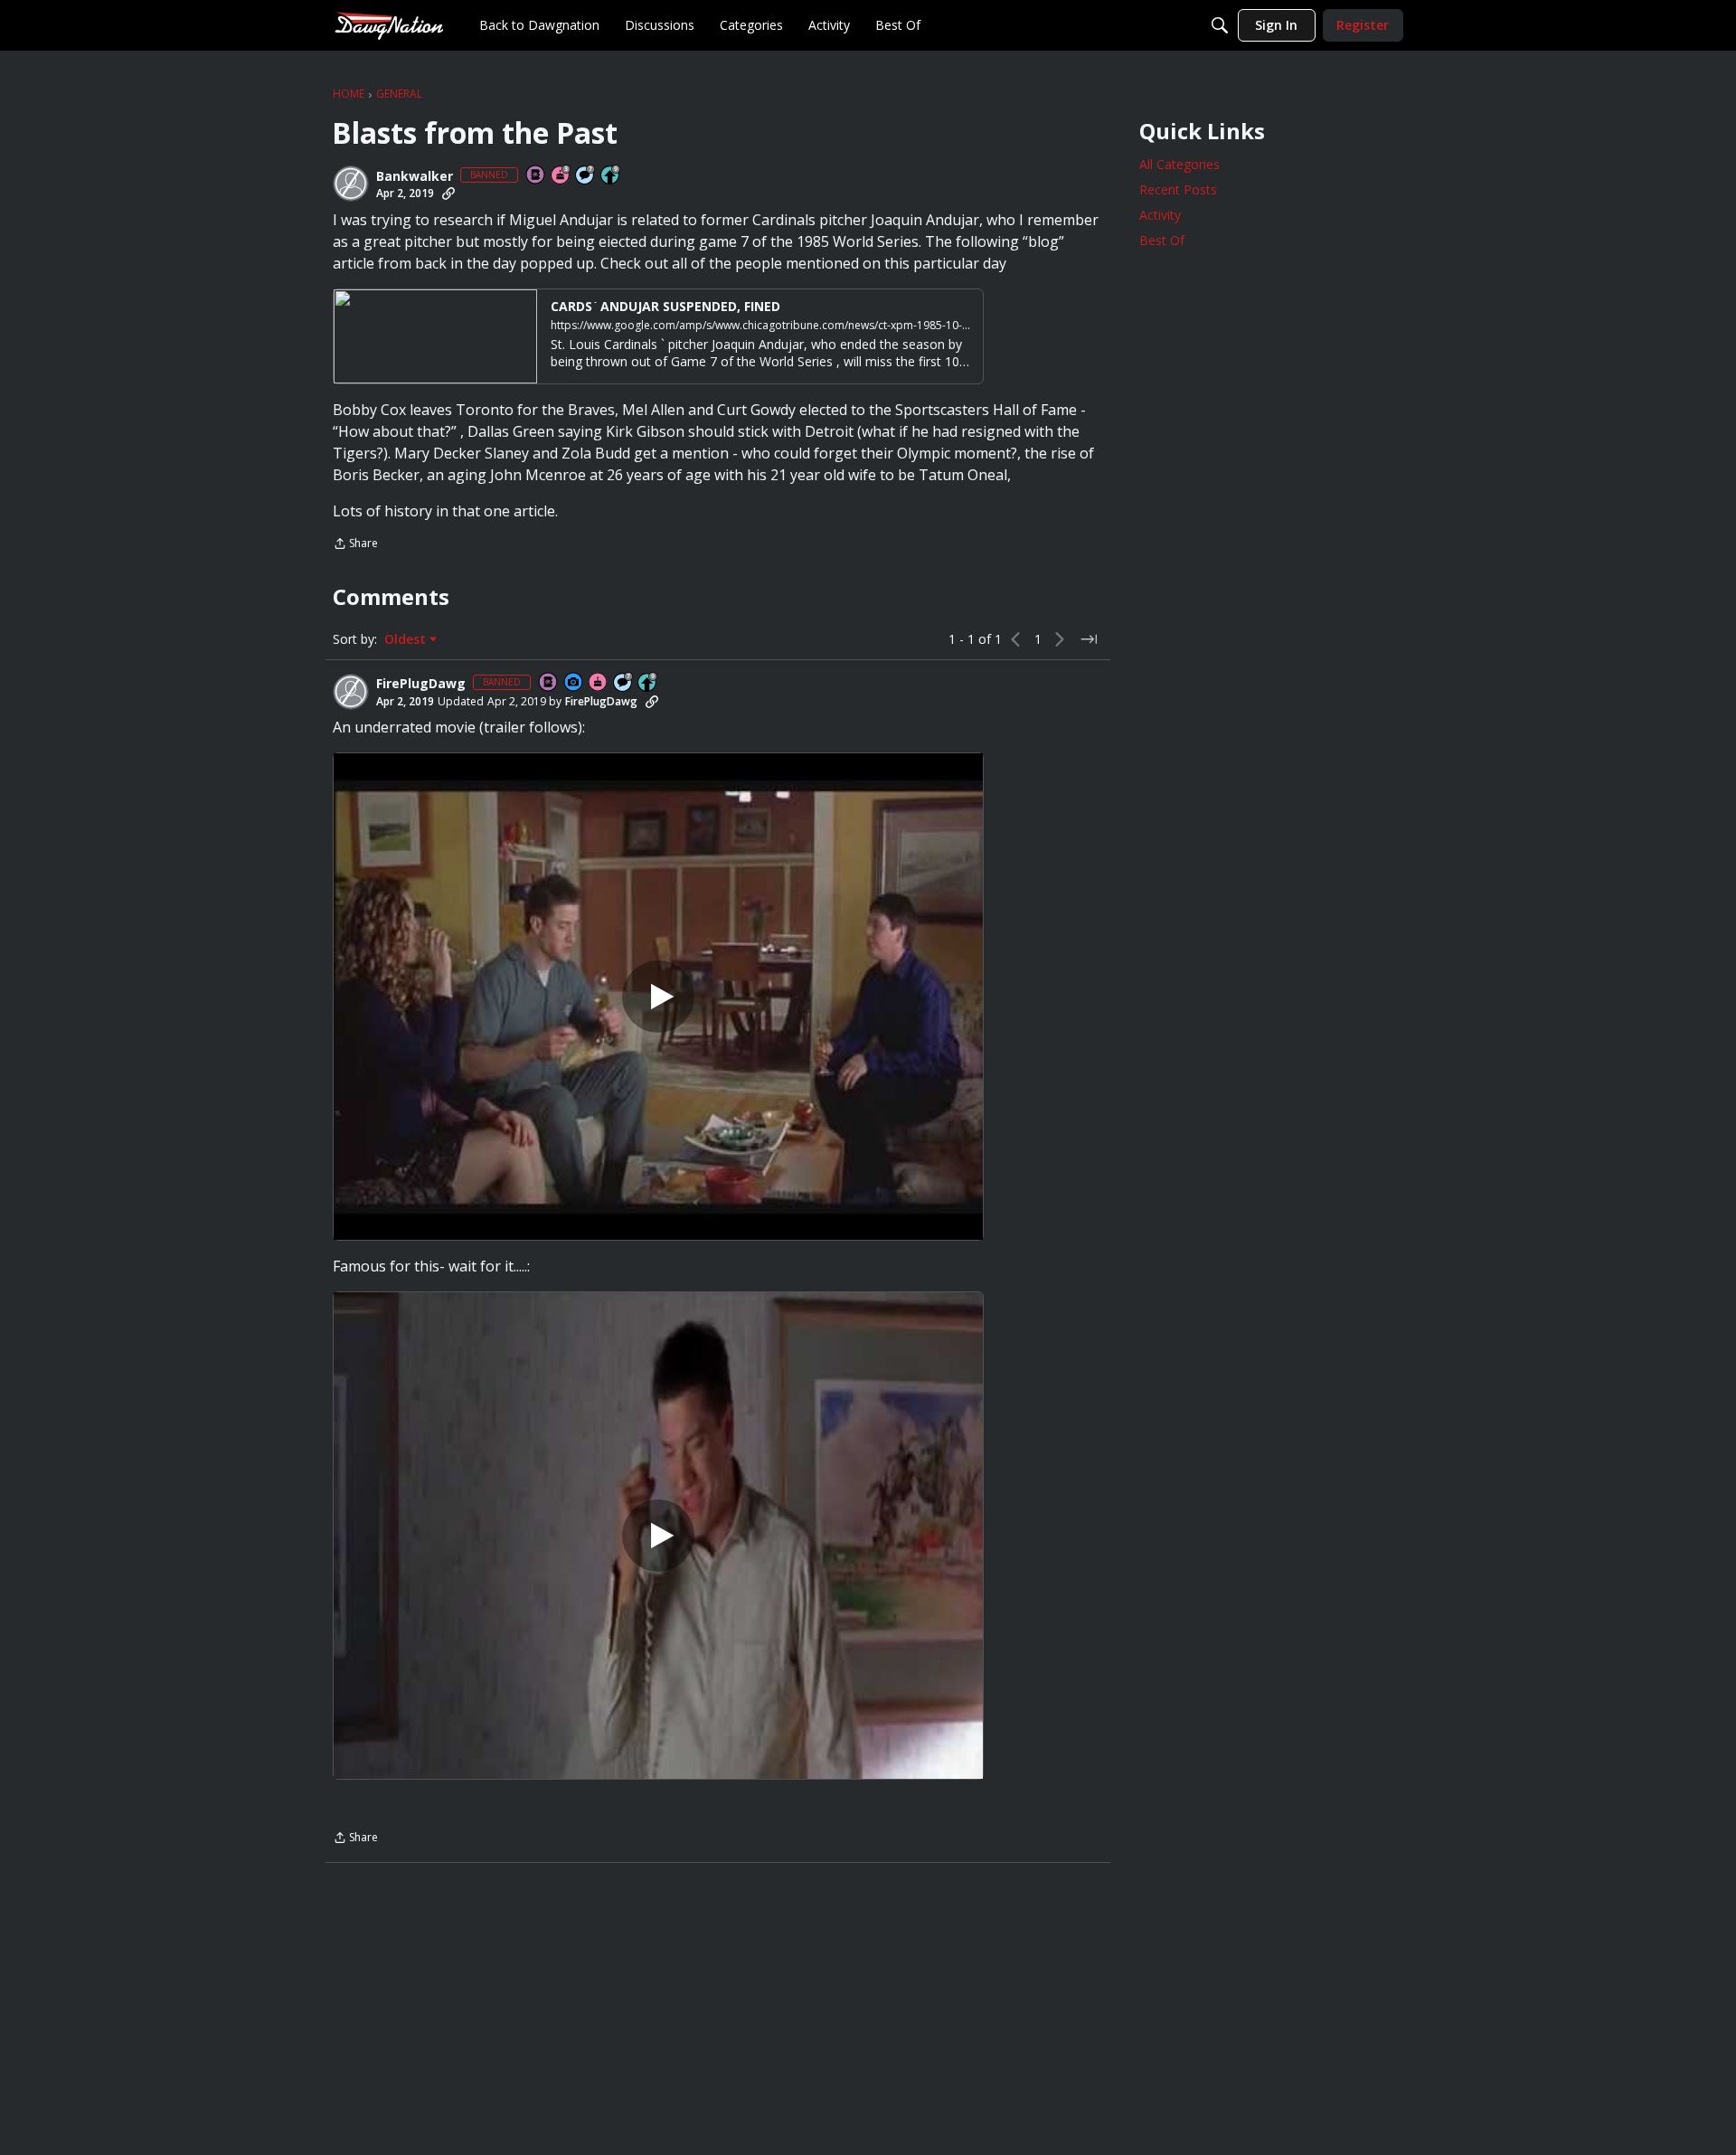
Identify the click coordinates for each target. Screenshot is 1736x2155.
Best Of (1162, 240)
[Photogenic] (574, 683)
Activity (1160, 215)
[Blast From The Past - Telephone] (658, 1536)
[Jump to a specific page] (1089, 639)
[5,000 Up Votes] (611, 176)
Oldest (407, 639)
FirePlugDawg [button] (421, 684)
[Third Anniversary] (561, 176)
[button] (351, 184)
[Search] (1220, 25)
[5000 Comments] (586, 176)
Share (355, 545)
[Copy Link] (448, 194)
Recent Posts (1178, 189)
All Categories (1179, 164)
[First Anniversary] (599, 683)
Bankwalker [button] (415, 176)
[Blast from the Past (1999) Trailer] (658, 997)
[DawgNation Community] (389, 25)
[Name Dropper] (536, 176)
